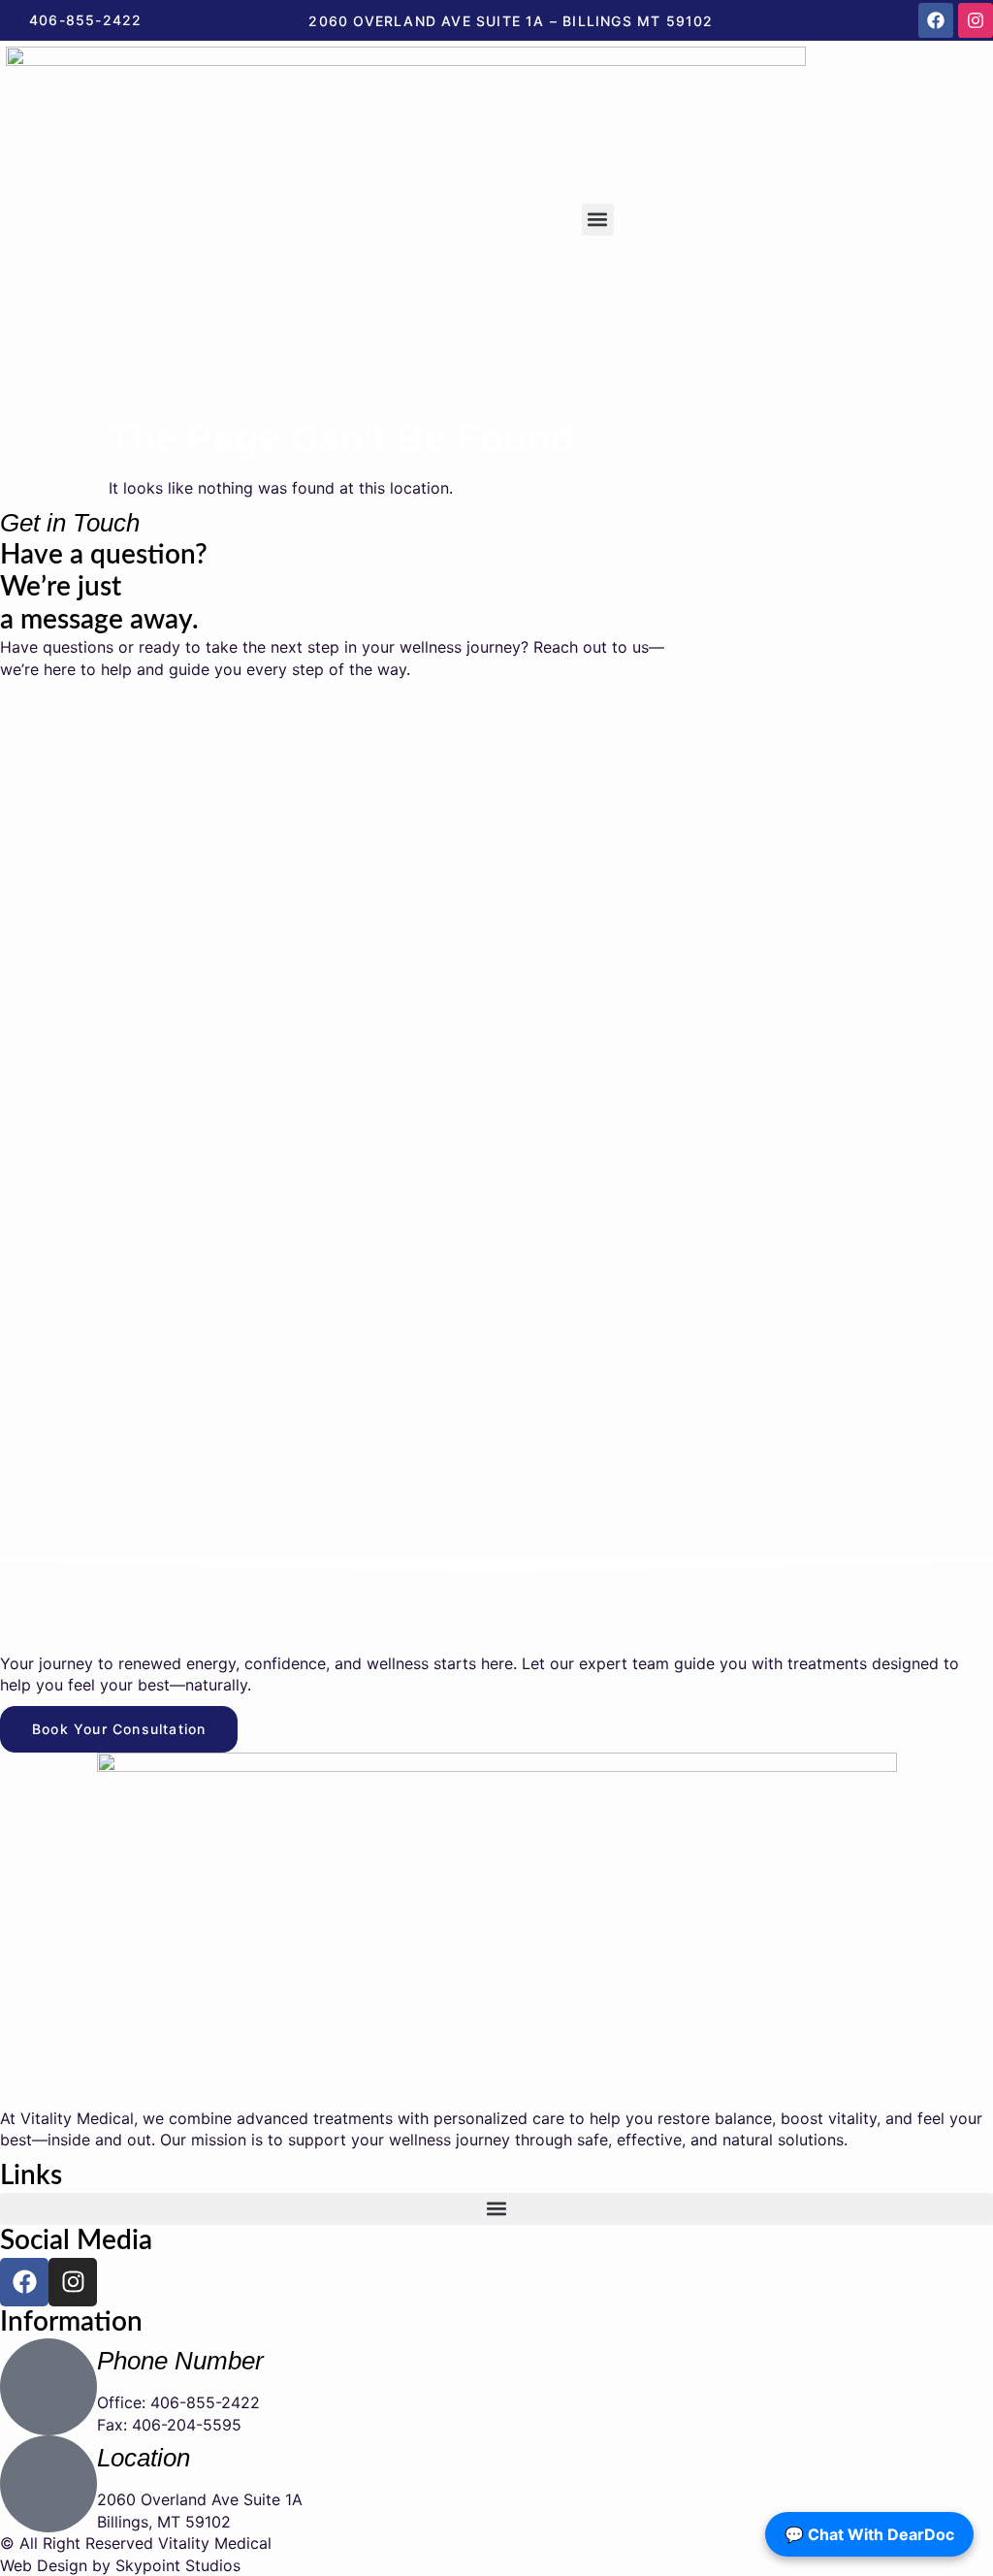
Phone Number (180, 2361)
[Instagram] (976, 20)
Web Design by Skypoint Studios (120, 2565)
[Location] (48, 2484)
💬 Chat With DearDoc (869, 2534)
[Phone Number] (48, 2387)
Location (144, 2458)
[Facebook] (936, 20)
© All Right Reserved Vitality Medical (136, 2543)
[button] (598, 220)
